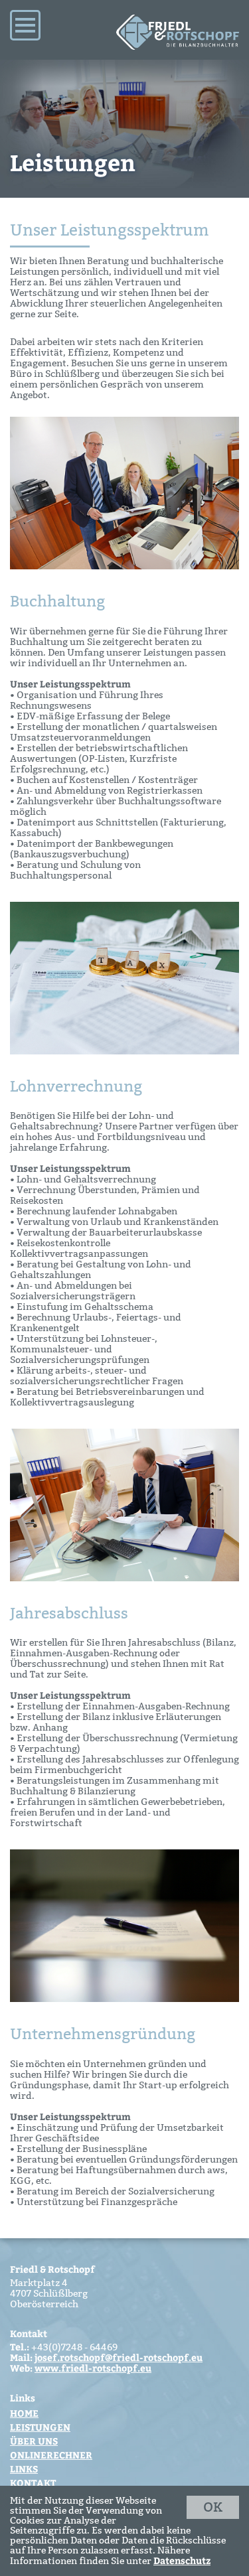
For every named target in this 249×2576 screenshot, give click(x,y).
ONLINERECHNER (51, 2455)
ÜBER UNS (34, 2441)
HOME (24, 2413)
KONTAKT (33, 2483)
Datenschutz (182, 2560)
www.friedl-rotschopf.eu (93, 2368)
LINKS (24, 2469)
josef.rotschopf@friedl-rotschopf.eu (119, 2357)
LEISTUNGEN (40, 2427)
